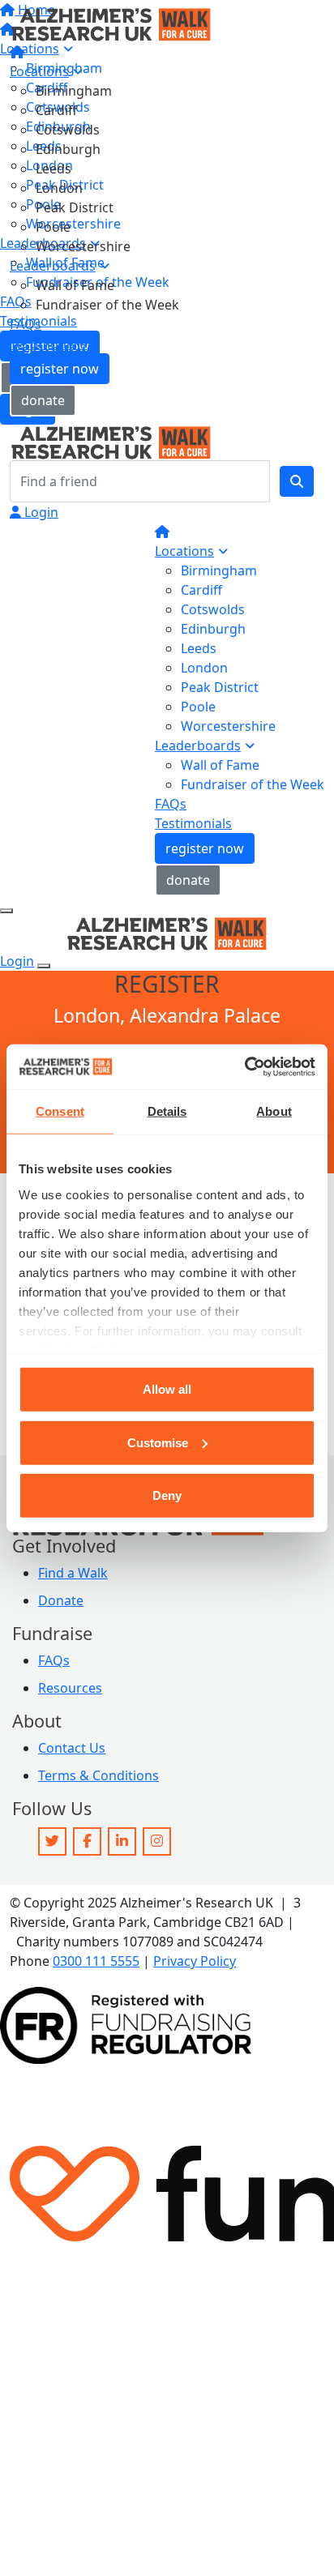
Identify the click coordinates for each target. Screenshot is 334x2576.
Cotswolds (68, 130)
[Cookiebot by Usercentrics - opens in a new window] (244, 1066)
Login (40, 512)
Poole (53, 227)
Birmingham (74, 91)
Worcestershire (83, 246)
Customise (158, 1442)
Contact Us (72, 1748)
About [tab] (274, 1111)
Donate (61, 1600)
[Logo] (111, 23)
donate (43, 400)
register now (60, 369)
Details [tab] (167, 1111)
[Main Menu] (6, 911)
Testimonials (48, 344)
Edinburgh (68, 149)
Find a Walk (73, 1573)
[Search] (297, 481)
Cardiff (56, 110)
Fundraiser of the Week (107, 305)
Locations (39, 71)
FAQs (26, 324)
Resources (70, 1688)
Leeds (54, 169)
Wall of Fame (75, 285)
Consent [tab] (60, 1111)
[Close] (44, 966)
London (59, 188)
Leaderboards (53, 266)
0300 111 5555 (96, 1961)
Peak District (75, 207)
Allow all (167, 1389)
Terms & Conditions (98, 1775)
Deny (167, 1495)
